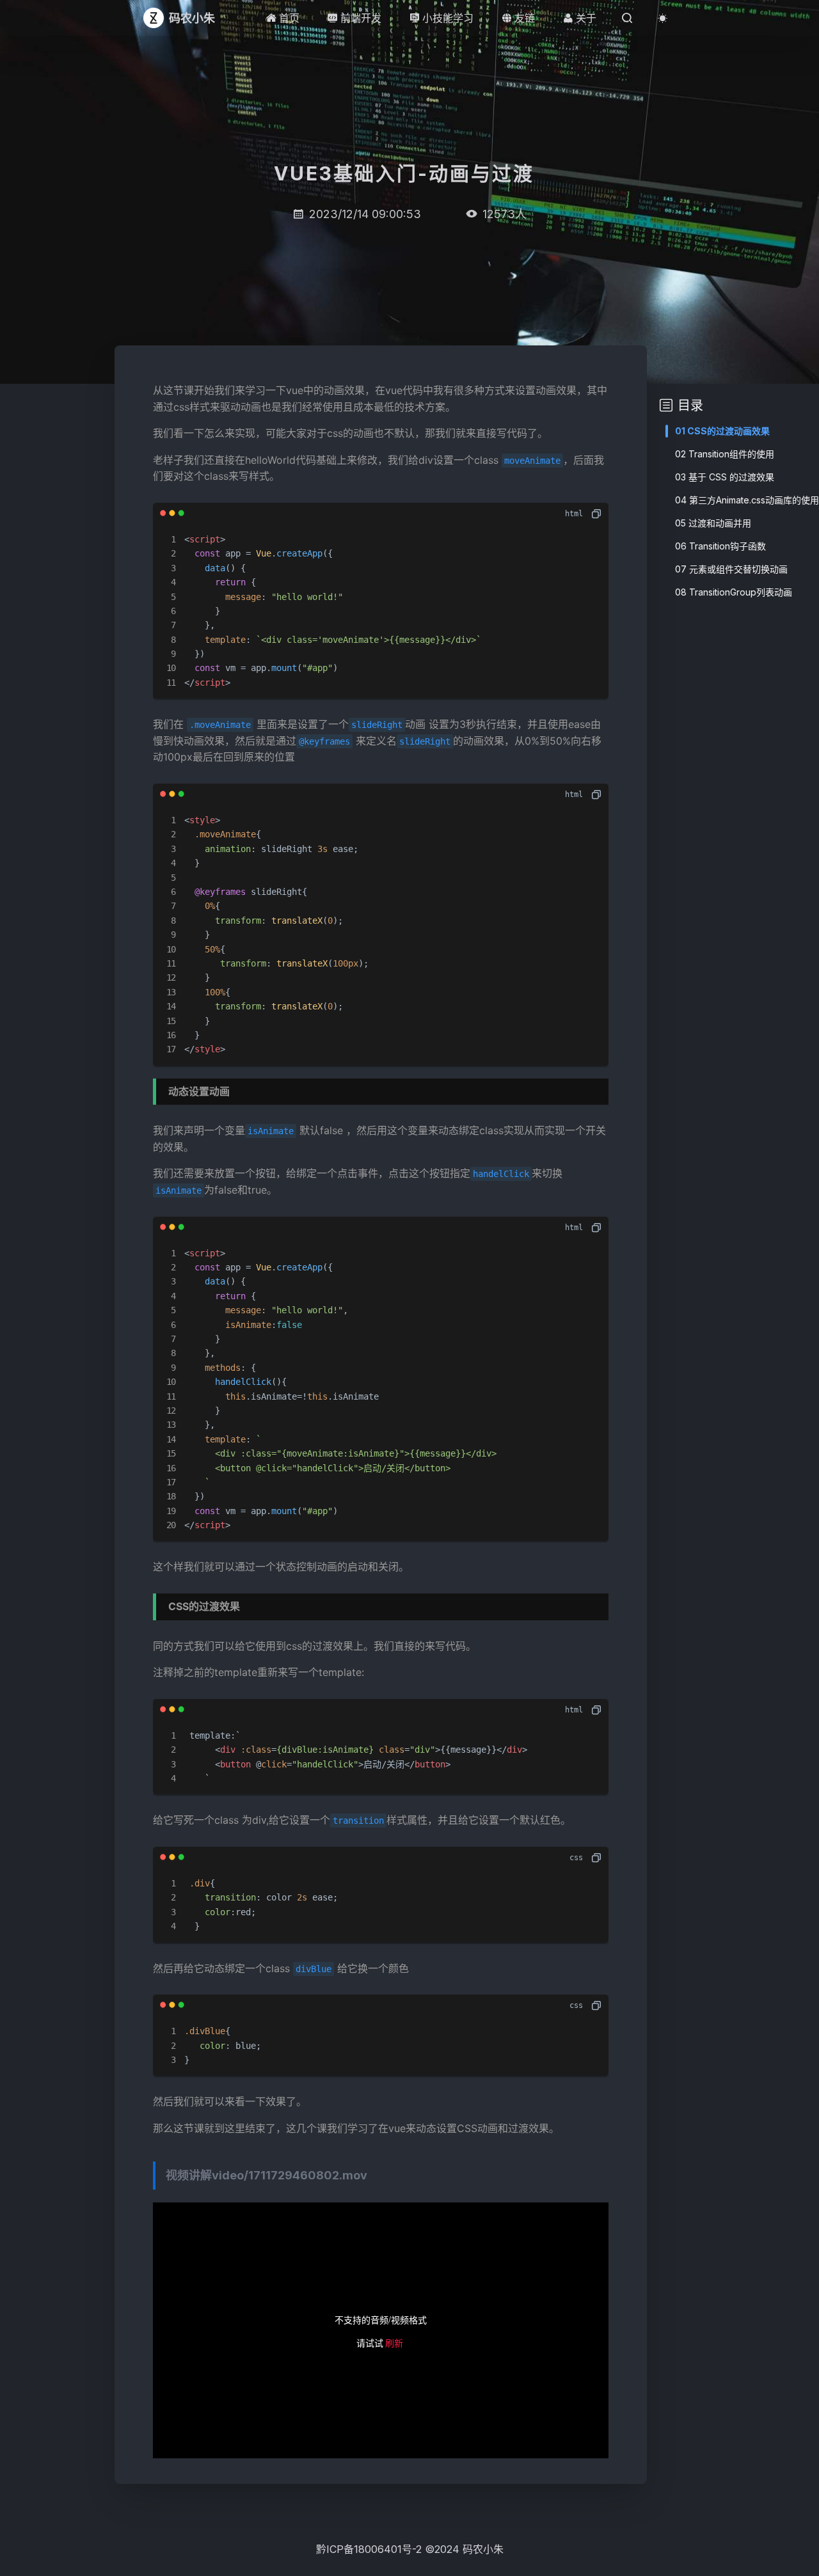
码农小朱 (483, 2549)
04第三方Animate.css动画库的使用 (747, 500)
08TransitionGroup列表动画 (734, 592)
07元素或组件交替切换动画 (731, 569)
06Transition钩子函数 (720, 546)
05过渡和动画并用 (713, 523)
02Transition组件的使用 (725, 454)
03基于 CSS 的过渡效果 (725, 477)
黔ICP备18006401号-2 (369, 2549)
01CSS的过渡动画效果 (722, 431)
